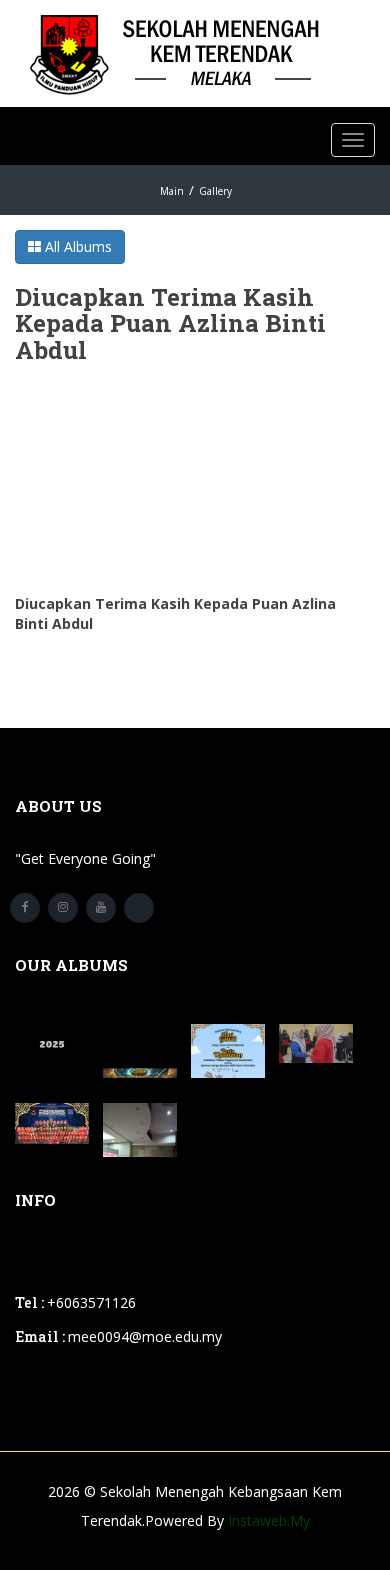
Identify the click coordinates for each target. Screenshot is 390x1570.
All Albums (76, 246)
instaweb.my (269, 1520)
